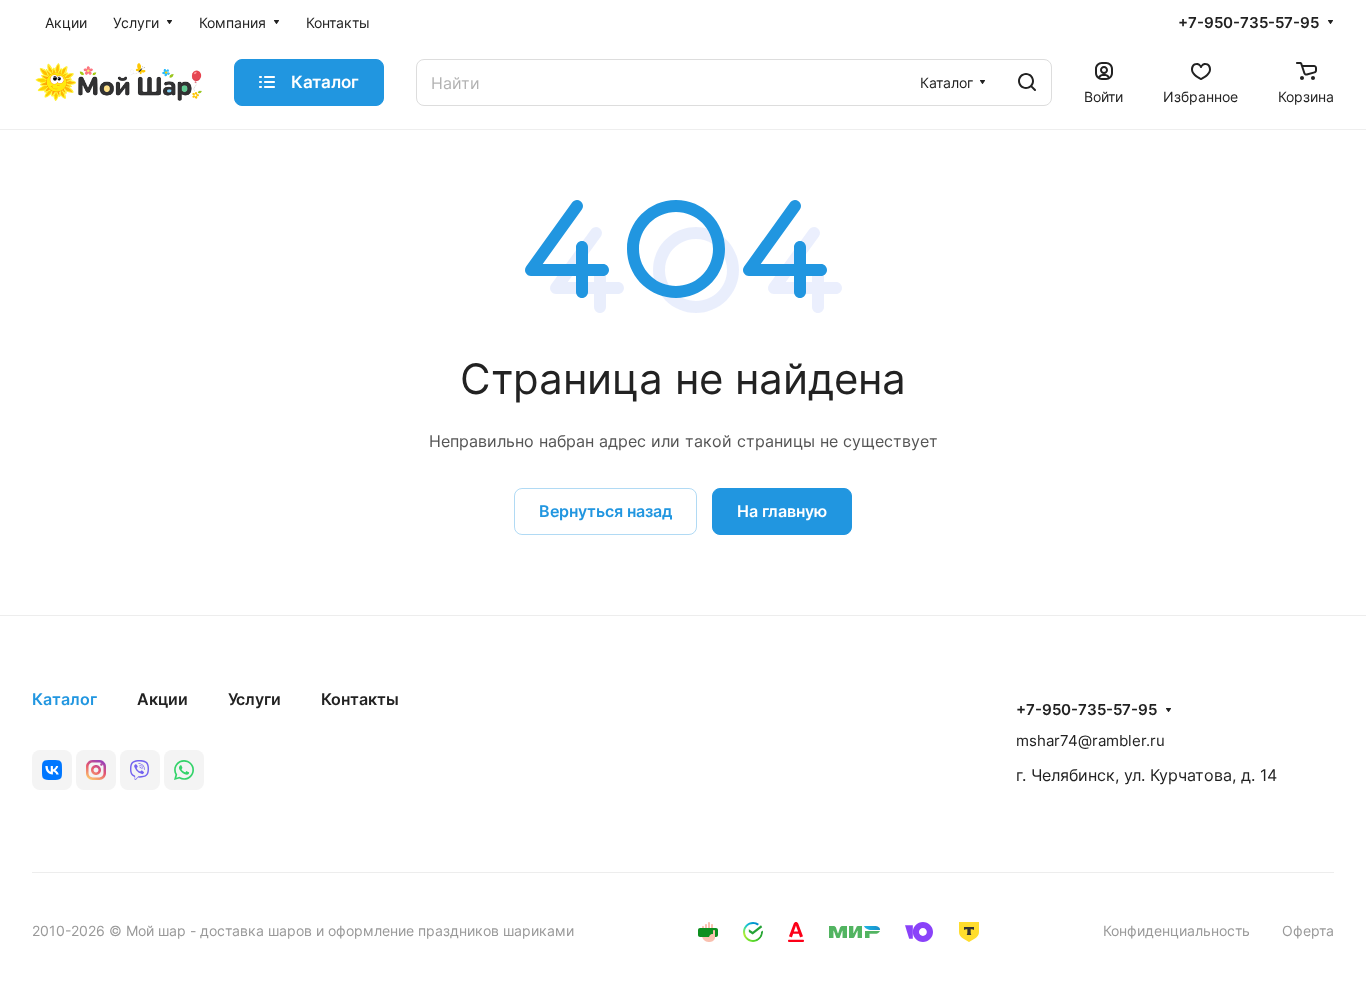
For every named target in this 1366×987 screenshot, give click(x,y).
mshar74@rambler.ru (1090, 740)
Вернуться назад (605, 511)
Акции (162, 699)
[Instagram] (96, 770)
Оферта (1308, 930)
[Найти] (1027, 82)
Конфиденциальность (1176, 930)
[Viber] (140, 770)
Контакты (360, 699)
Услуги (254, 699)
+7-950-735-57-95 (1248, 23)
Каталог (64, 699)
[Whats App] (184, 770)
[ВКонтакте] (52, 770)
